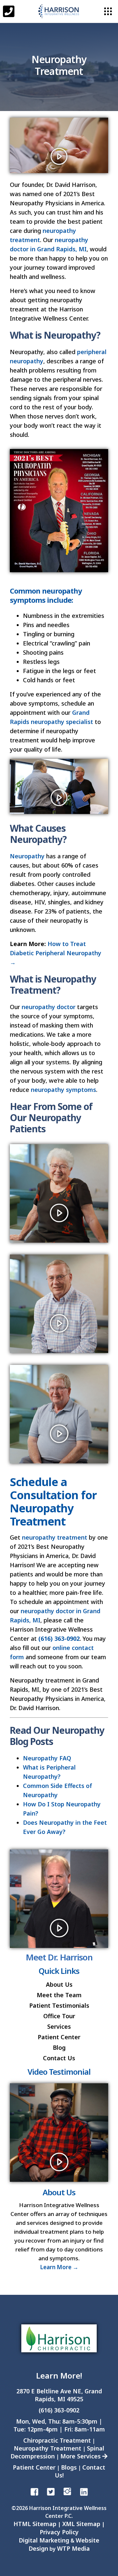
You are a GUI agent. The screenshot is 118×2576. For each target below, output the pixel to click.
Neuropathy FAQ (47, 1758)
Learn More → (59, 2267)
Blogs (69, 2467)
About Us (59, 1984)
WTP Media (73, 2548)
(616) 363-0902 (59, 2410)
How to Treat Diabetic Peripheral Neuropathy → (56, 953)
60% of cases (80, 865)
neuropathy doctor (49, 1007)
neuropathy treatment (55, 1537)
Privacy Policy (59, 2532)
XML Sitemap (81, 2524)
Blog (59, 2047)
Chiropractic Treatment (57, 2440)
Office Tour (59, 2016)
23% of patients (67, 911)
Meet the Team (59, 1995)
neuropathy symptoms (63, 1090)
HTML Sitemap (35, 2524)
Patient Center (59, 2037)
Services (59, 2026)
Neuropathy (27, 856)
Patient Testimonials (59, 2005)
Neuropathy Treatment (48, 2448)
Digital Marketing (44, 2540)
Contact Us (59, 2058)
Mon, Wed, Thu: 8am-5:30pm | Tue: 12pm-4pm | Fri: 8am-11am (59, 2425)
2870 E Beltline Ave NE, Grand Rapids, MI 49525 (59, 2395)
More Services (81, 2456)
